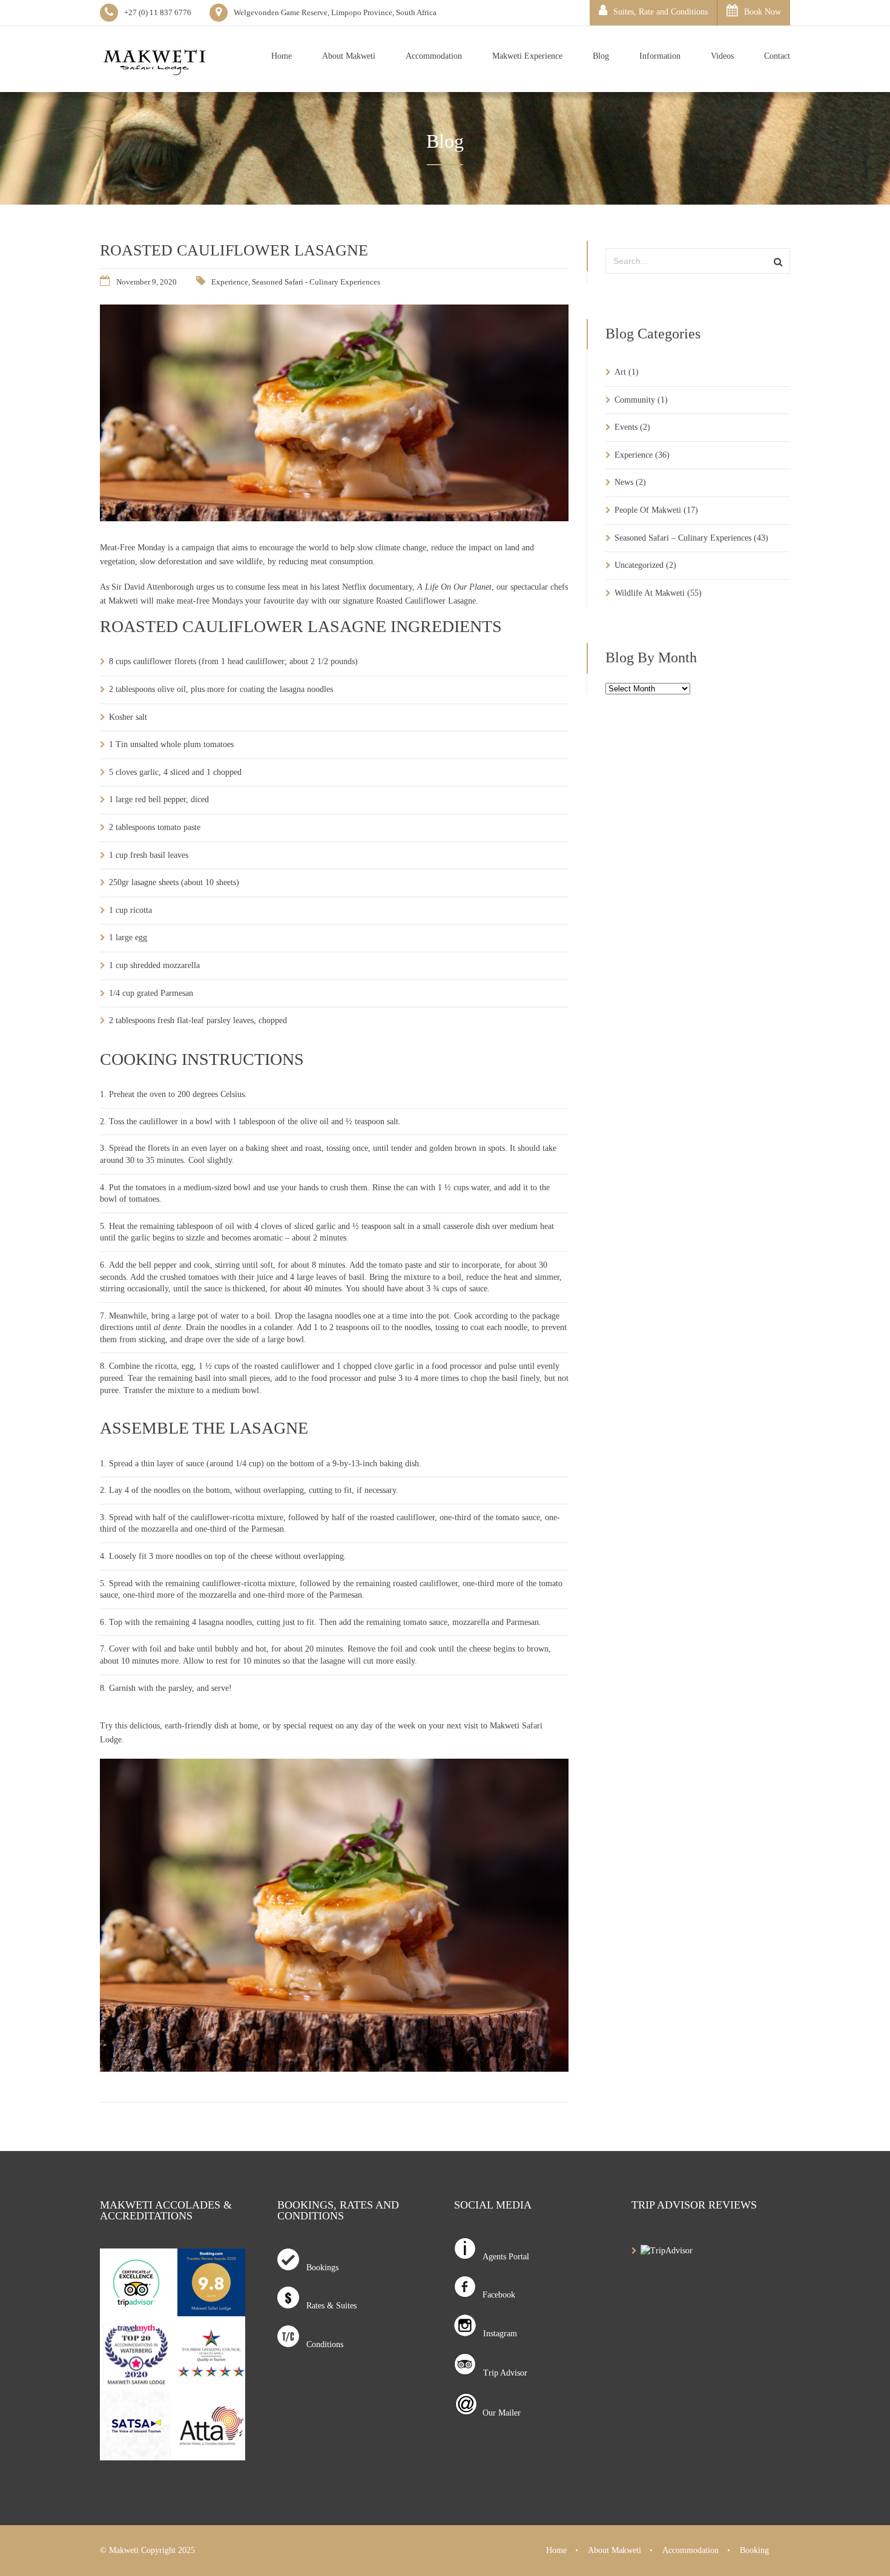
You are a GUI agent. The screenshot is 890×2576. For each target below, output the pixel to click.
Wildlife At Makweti (650, 593)
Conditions (321, 2344)
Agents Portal (502, 2257)
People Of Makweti (648, 510)
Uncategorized (639, 565)
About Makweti (615, 2550)
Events (626, 427)
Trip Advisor (502, 2373)
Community (635, 400)
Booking (754, 2550)
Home (556, 2550)
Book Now (763, 12)
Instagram (496, 2334)
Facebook (495, 2295)
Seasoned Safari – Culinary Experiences (683, 538)
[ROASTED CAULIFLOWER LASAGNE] (334, 518)
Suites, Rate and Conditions (661, 12)
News (624, 482)
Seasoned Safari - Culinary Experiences (316, 282)
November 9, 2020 (147, 282)
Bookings (319, 2268)
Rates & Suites (328, 2306)
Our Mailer (499, 2413)
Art (620, 372)
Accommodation (691, 2550)
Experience (230, 282)
